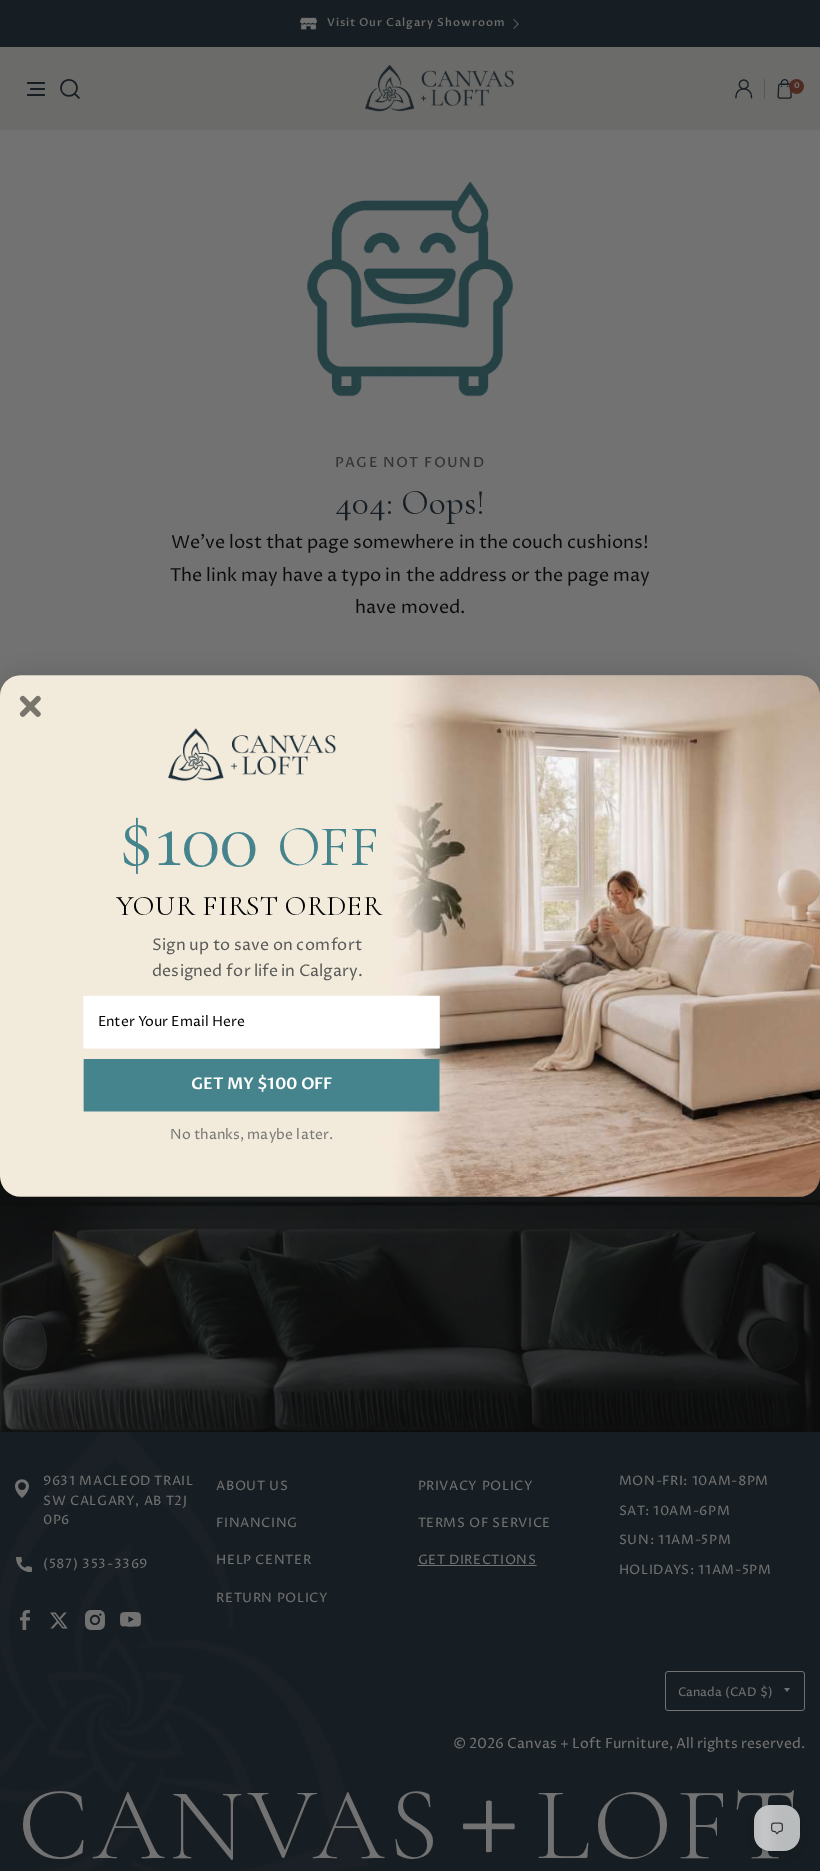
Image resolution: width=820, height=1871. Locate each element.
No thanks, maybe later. (251, 1135)
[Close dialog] (30, 706)
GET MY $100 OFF (261, 1083)
